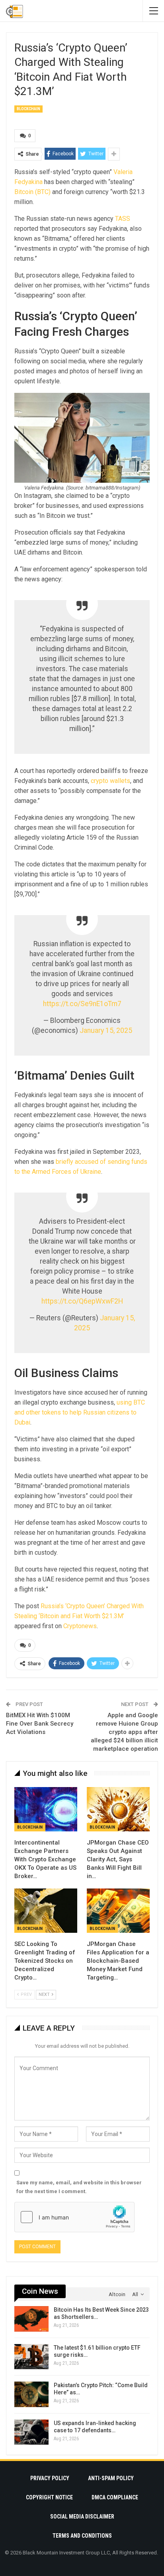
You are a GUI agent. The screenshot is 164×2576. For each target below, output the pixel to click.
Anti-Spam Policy (111, 2478)
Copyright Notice (49, 2497)
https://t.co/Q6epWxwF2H (82, 1301)
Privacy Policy (50, 2478)
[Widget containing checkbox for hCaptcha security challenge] (74, 2217)
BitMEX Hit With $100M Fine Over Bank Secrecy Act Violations (40, 1724)
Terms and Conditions (82, 2536)
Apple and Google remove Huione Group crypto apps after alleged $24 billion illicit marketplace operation (124, 1732)
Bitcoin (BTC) (32, 192)
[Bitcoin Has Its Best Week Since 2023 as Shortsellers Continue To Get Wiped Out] (31, 2319)
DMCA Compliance (115, 2497)
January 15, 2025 (106, 1030)
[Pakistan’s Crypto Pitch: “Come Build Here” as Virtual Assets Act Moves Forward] (31, 2394)
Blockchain (28, 109)
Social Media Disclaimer (82, 2517)
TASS (123, 219)
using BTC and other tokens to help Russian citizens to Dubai (80, 1412)
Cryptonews (80, 1626)
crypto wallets (110, 781)
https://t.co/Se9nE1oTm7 (82, 1004)
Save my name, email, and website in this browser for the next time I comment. (79, 2187)
